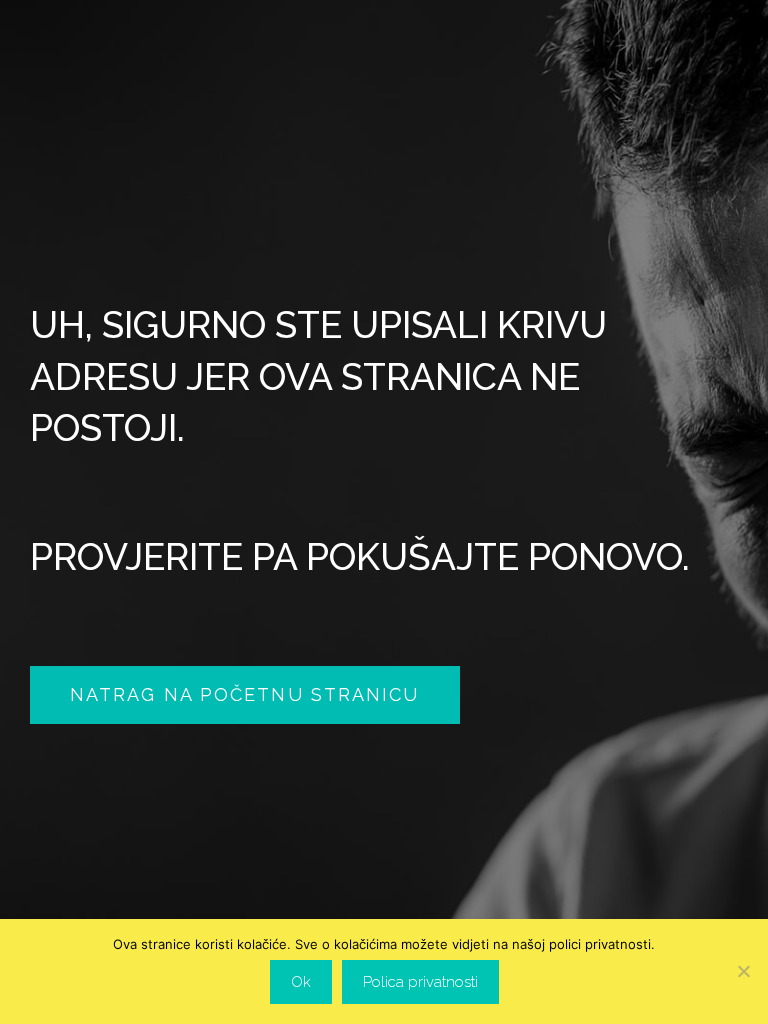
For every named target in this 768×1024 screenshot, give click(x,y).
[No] (743, 971)
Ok (301, 982)
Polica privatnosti (420, 982)
